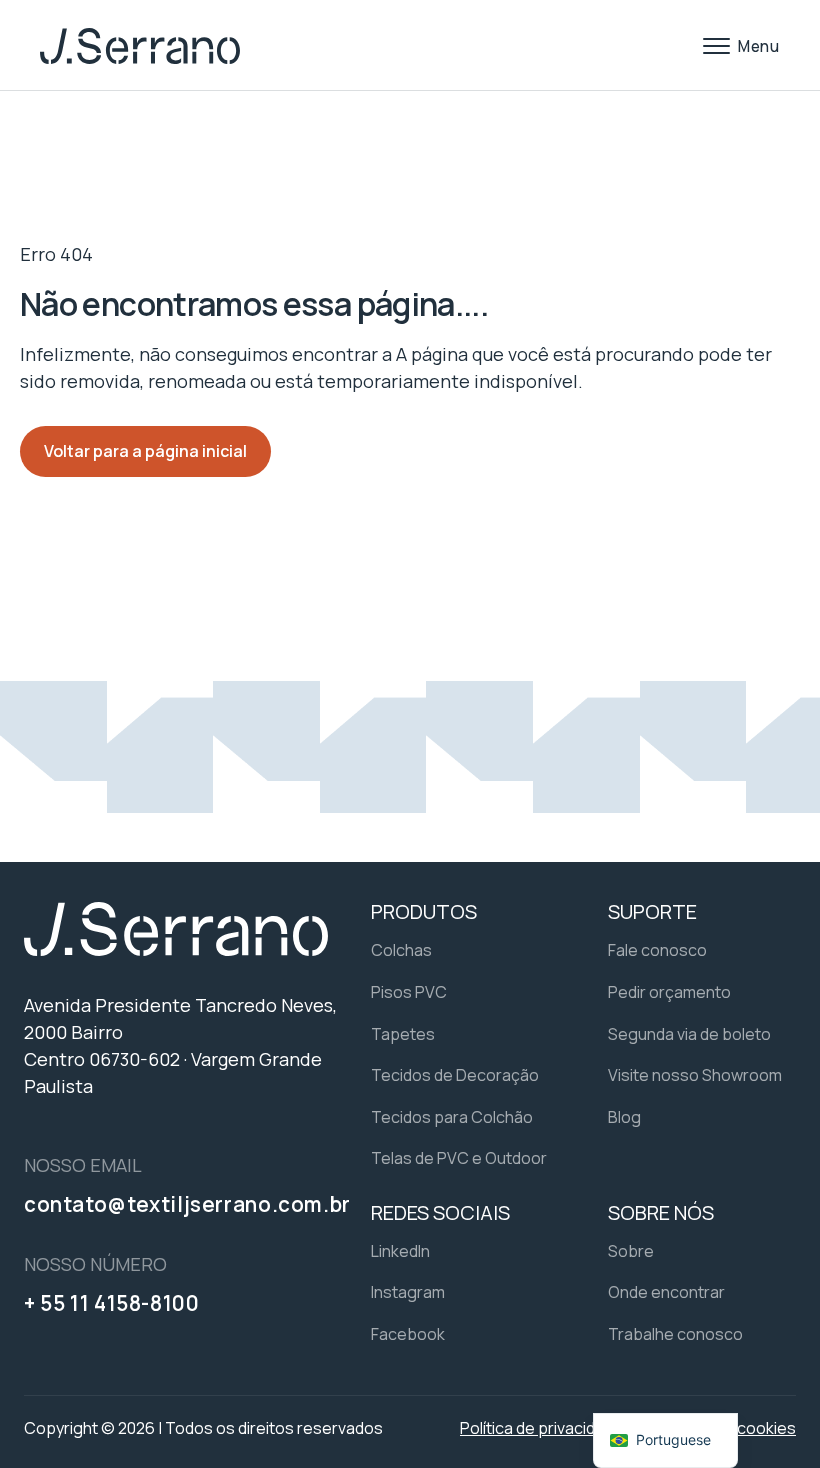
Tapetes (403, 1034)
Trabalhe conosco (675, 1334)
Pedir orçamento (669, 992)
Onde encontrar (666, 1292)
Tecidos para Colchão (452, 1117)
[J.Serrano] (140, 46)
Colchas (401, 950)
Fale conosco (657, 950)
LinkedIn (400, 1251)
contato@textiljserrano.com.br (187, 1204)
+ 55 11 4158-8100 (111, 1303)
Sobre (631, 1251)
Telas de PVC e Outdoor (459, 1158)
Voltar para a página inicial (145, 451)
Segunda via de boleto (689, 1034)
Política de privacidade (541, 1428)
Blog (624, 1117)
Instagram (408, 1292)
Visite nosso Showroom (695, 1075)
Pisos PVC (409, 992)
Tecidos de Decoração (455, 1075)
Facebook (408, 1334)
